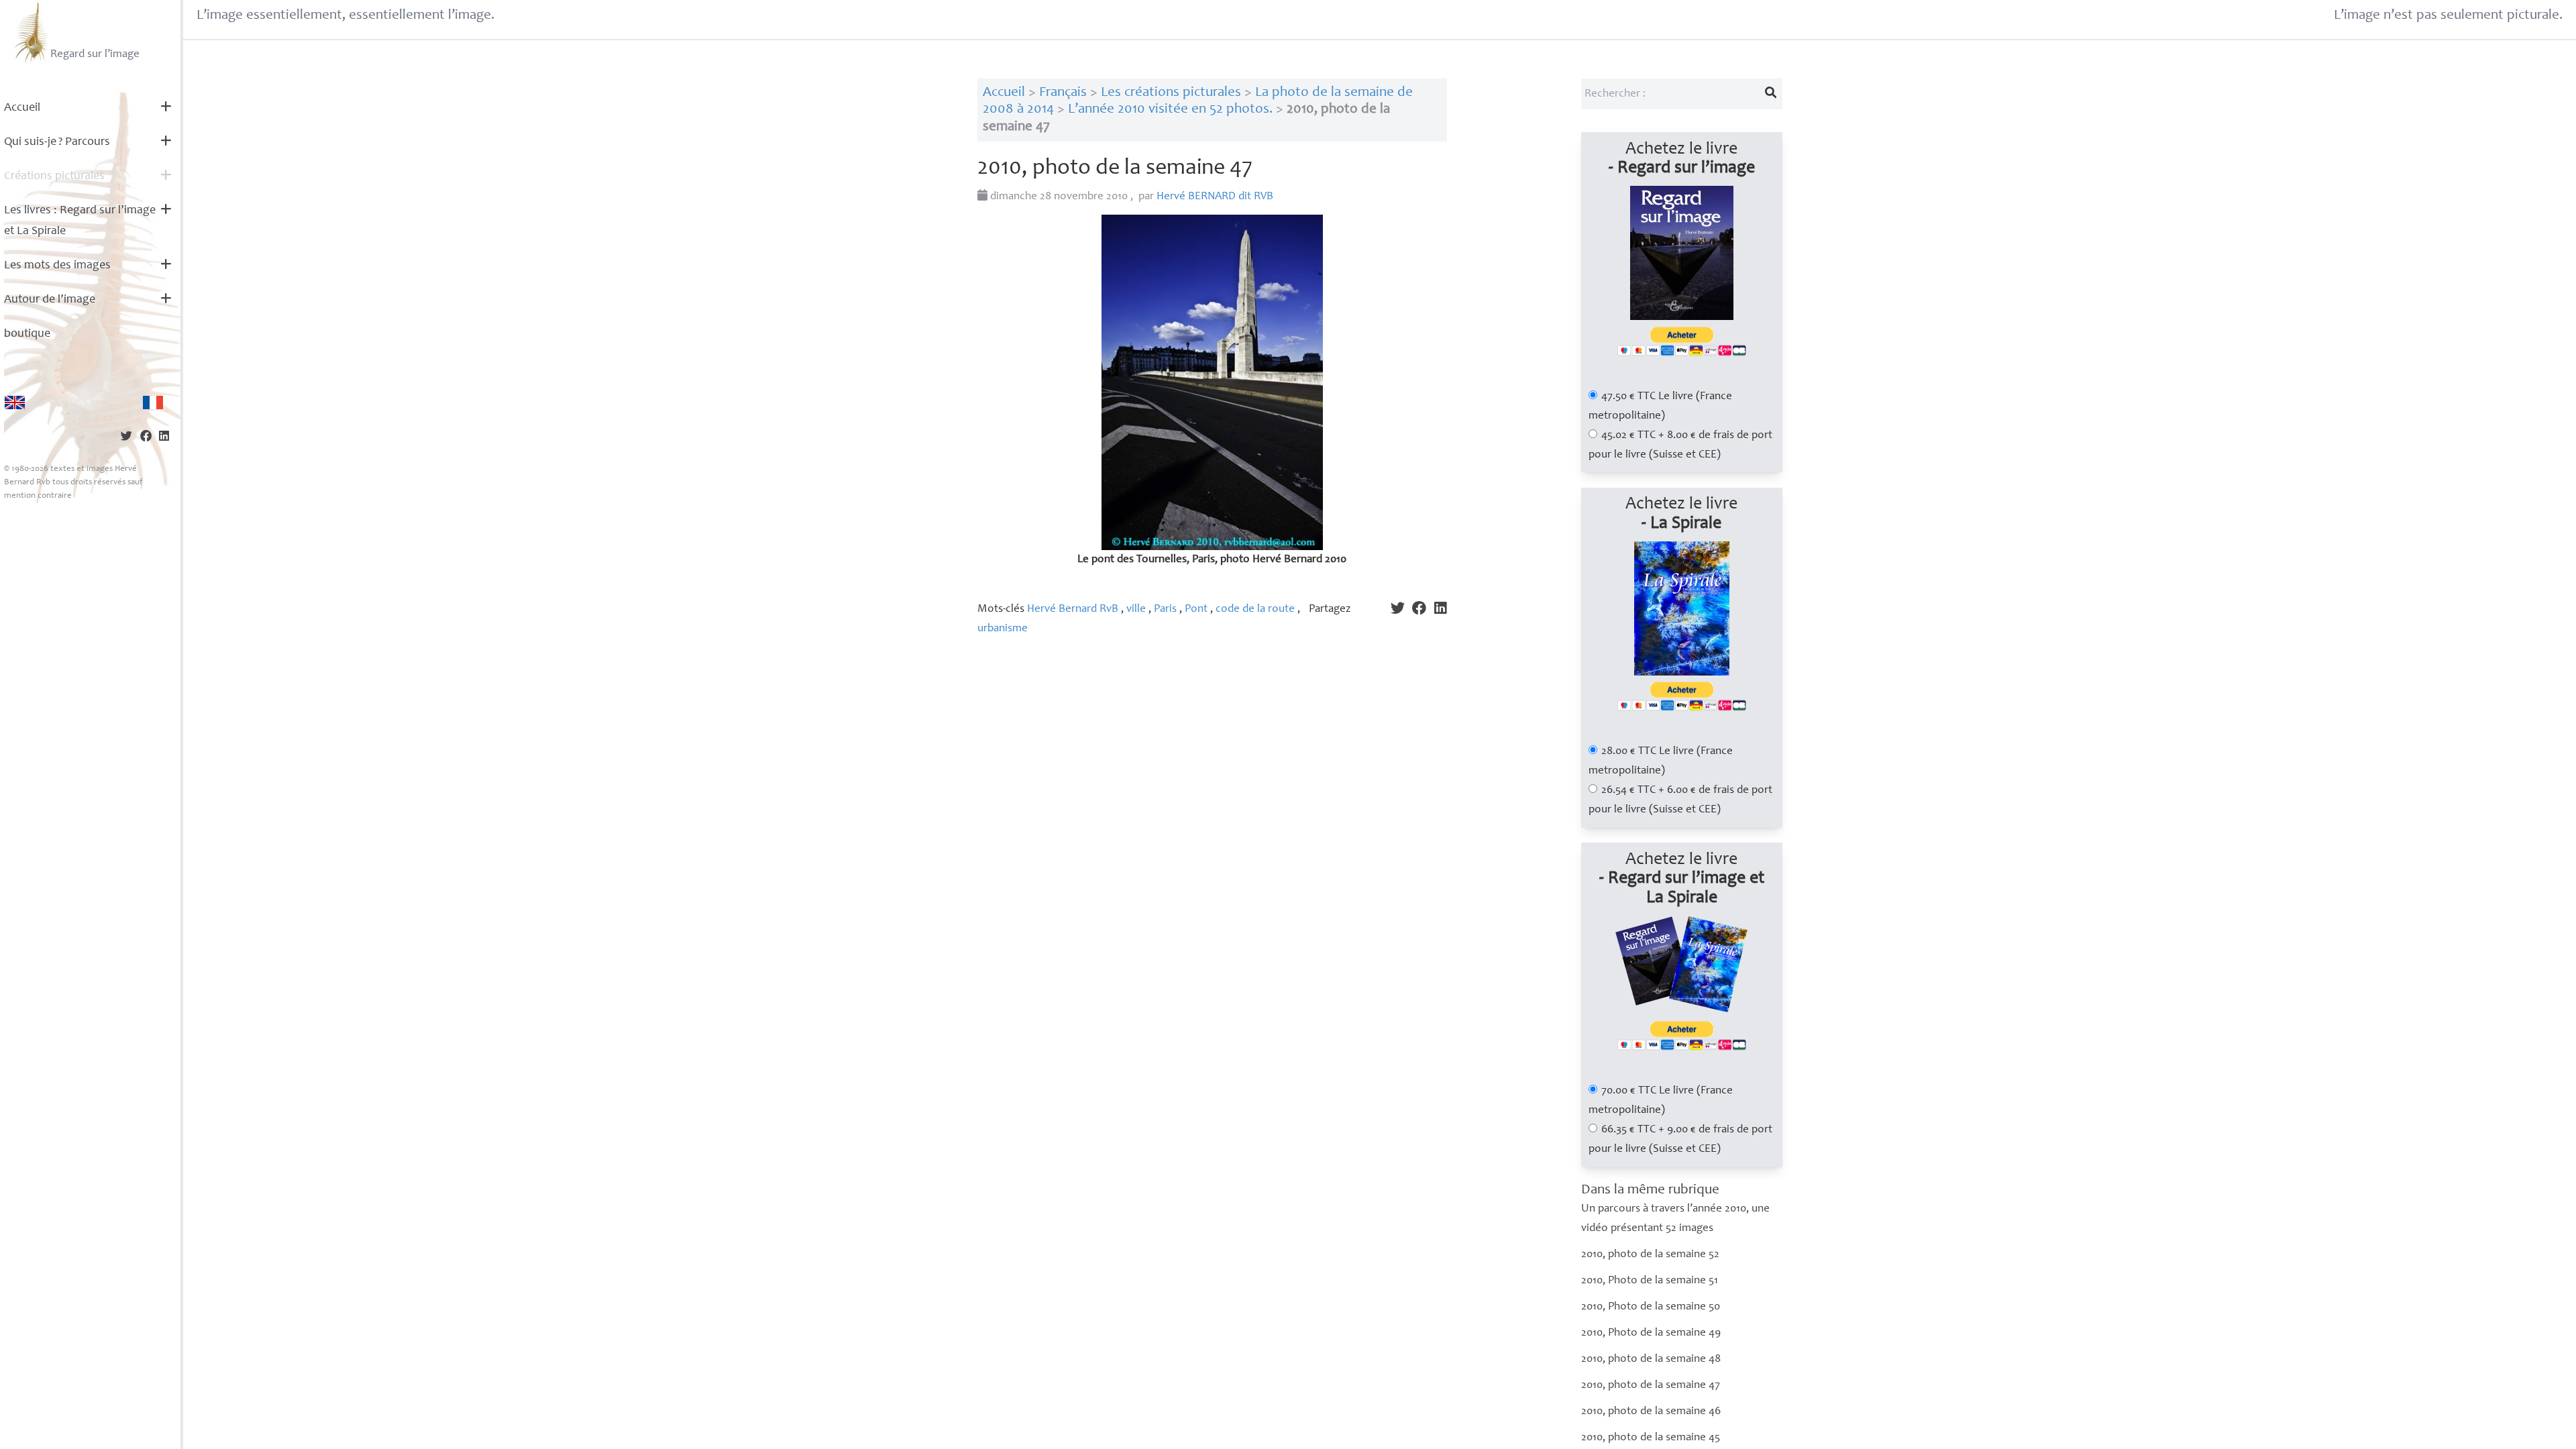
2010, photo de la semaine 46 (1651, 1412)
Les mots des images (57, 266)
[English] (15, 402)
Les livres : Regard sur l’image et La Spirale (80, 221)
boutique (27, 334)
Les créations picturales (1171, 93)
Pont (1196, 609)
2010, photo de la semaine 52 (1650, 1255)
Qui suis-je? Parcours (57, 142)
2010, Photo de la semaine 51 (1650, 1281)
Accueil (22, 108)
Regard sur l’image (95, 55)
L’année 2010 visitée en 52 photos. (1170, 110)
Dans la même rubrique (1650, 1190)
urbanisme (1003, 629)
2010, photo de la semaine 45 (1651, 1438)
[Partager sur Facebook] (146, 438)
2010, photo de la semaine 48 (1651, 1359)
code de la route (1255, 609)
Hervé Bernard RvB (1073, 609)
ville (1136, 609)
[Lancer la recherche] (1770, 94)
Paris (1165, 609)
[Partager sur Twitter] (126, 438)
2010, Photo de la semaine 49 (1651, 1333)
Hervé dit (1215, 197)
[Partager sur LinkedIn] (164, 438)
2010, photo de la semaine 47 (1651, 1386)
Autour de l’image (50, 300)
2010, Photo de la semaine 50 (1651, 1307)
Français (1063, 93)
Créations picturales (54, 176)
